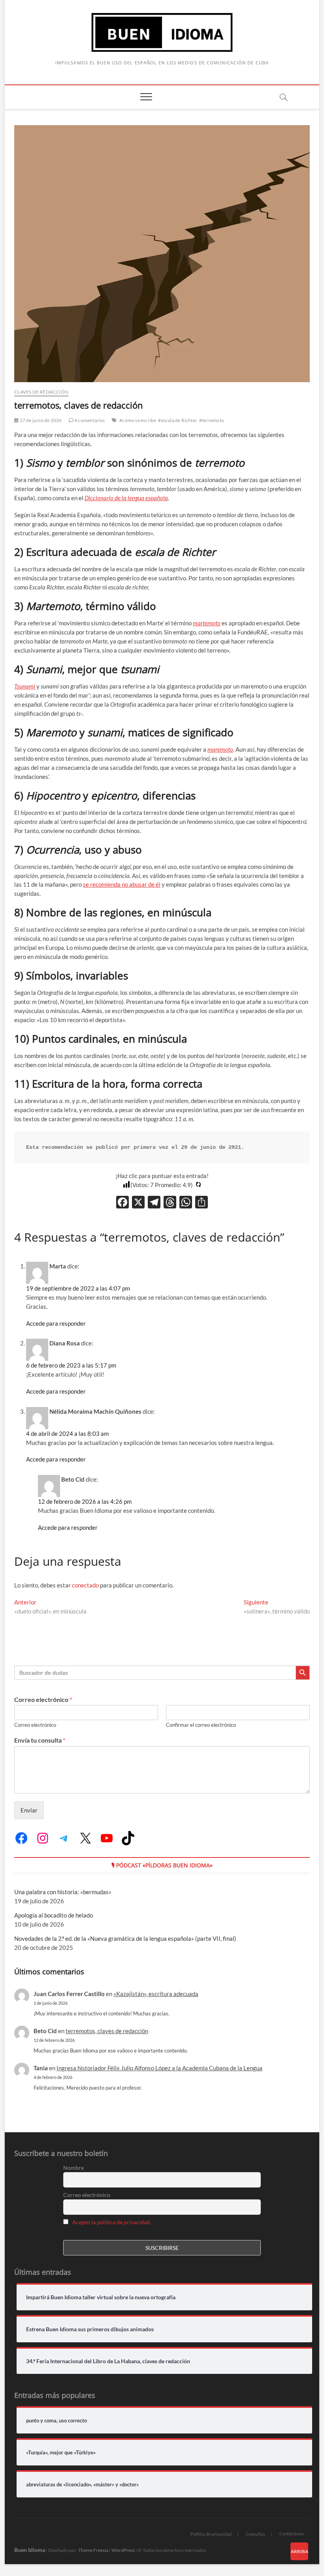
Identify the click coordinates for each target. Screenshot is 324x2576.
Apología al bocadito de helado (54, 1915)
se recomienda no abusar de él (122, 884)
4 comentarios (89, 420)
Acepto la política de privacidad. (112, 2222)
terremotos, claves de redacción (107, 2031)
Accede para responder (56, 1323)
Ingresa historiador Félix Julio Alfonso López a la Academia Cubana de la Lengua (159, 2068)
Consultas (255, 2534)
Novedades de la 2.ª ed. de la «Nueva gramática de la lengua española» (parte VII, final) (125, 1938)
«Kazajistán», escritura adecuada (156, 1994)
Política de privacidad (211, 2534)
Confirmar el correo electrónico (201, 1725)
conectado (85, 1585)
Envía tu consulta (40, 1740)
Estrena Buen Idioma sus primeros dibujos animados (90, 2329)
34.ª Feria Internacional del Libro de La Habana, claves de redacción (108, 2361)
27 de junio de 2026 (40, 420)
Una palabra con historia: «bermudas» (63, 1892)
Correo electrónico (43, 1699)
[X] (138, 1203)
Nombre (73, 2168)
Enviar (29, 1810)
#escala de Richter (178, 420)
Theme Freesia (93, 2550)
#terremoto (212, 420)
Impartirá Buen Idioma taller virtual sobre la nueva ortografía (101, 2297)
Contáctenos (292, 2534)
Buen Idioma (30, 2550)
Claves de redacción (41, 392)
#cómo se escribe (138, 420)
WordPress (123, 2550)
